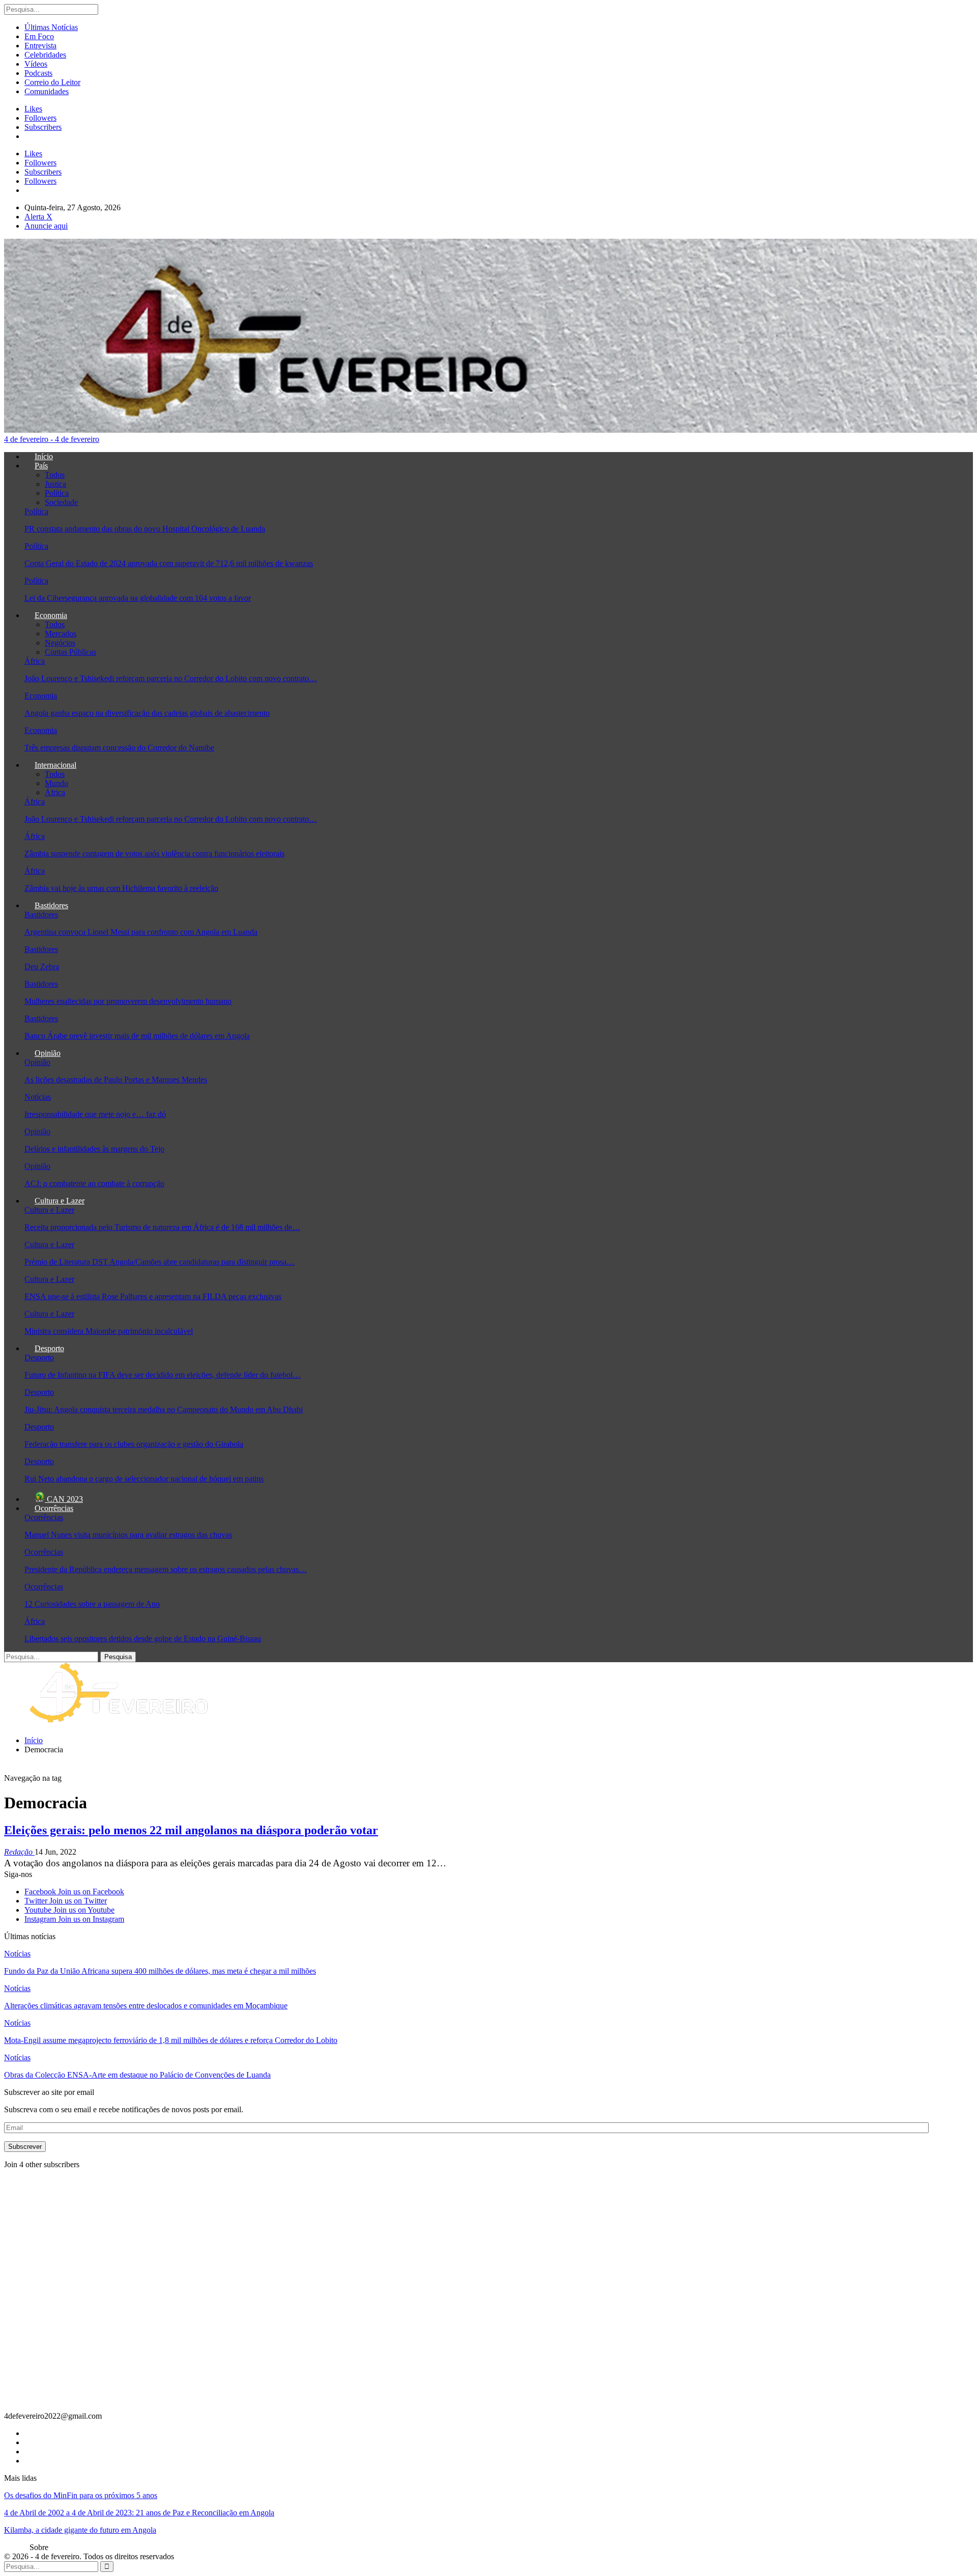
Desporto (49, 1348)
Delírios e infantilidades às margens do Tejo (94, 1149)
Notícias (38, 1097)
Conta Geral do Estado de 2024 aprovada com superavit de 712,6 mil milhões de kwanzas (169, 563)
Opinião (48, 1053)
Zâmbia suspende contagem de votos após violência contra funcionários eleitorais (154, 853)
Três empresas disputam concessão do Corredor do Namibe (119, 748)
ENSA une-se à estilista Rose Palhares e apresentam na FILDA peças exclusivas (153, 1296)
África (35, 661)
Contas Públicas (70, 652)
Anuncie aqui (46, 226)
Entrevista (40, 46)
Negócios (60, 643)
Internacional (55, 765)
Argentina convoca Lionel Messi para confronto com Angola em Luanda (141, 932)
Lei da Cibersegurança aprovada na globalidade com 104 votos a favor (138, 598)
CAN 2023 (64, 1499)
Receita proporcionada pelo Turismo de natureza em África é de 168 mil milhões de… (162, 1227)
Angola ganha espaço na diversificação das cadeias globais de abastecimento (147, 713)
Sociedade (61, 502)
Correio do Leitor (52, 82)
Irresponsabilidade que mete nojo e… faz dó (95, 1114)
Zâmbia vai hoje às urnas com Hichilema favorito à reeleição (121, 888)
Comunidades (47, 91)
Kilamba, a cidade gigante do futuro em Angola (80, 2530)
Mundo (56, 783)
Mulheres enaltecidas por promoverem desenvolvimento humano (128, 1001)
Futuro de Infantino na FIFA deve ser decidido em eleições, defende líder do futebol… (163, 1375)
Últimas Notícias (51, 27)
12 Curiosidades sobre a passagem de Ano (92, 1604)
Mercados (61, 634)
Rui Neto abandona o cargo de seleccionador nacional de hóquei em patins (144, 1479)
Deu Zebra (42, 967)
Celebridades (45, 55)
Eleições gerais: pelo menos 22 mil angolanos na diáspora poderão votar (191, 1830)
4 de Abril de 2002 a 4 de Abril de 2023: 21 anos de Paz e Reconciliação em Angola (139, 2513)
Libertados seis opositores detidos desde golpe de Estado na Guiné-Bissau (143, 1639)
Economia (51, 615)
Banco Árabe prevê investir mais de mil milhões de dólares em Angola (137, 1036)
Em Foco (39, 36)
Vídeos (36, 64)
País (41, 466)
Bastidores (51, 905)
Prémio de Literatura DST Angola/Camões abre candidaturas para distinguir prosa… (160, 1262)
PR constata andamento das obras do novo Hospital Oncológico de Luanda (145, 529)
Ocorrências (54, 1508)
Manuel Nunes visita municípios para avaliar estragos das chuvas (128, 1535)
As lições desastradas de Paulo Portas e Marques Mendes (116, 1080)
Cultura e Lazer (60, 1201)
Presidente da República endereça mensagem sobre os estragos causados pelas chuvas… (166, 1569)
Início (44, 456)
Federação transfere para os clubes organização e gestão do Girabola (134, 1444)
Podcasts (38, 73)
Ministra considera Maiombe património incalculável (109, 1331)
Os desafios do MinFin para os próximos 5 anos (81, 2495)
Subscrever (25, 2147)
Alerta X (38, 217)
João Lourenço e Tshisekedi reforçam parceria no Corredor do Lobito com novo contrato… (171, 678)
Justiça (55, 484)
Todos (55, 475)
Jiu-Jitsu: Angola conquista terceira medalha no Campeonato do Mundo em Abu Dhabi (164, 1409)
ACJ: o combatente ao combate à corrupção (94, 1183)
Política (57, 493)
